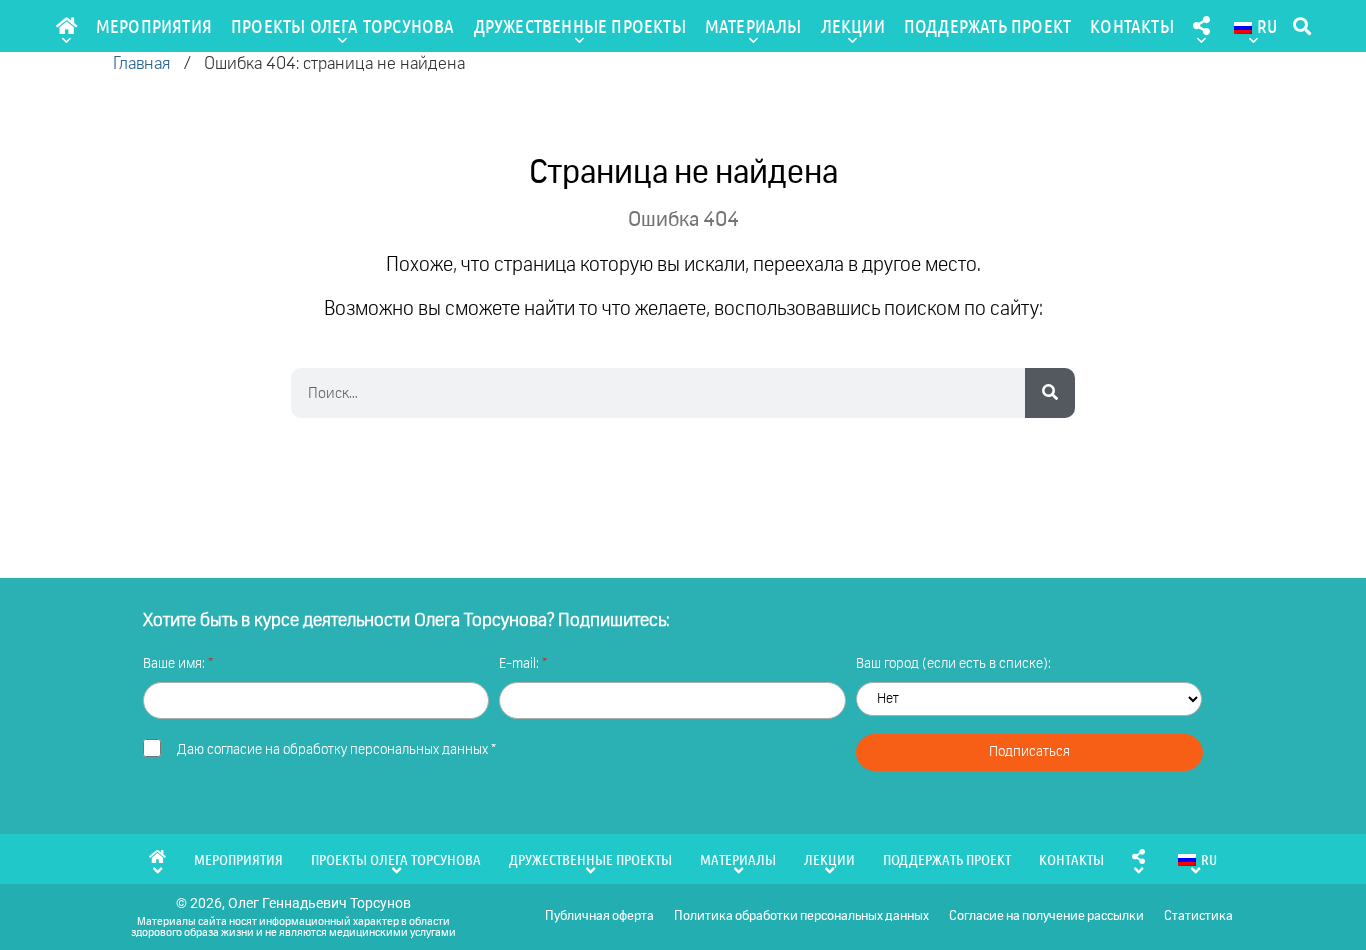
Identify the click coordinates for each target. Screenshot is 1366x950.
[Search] (1050, 393)
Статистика (1198, 916)
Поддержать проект (987, 25)
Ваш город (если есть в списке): (953, 664)
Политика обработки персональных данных (801, 916)
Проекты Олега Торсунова (343, 25)
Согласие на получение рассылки (1046, 916)
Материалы (753, 25)
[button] (1301, 26)
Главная (141, 64)
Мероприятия (154, 25)
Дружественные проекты (580, 25)
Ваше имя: (175, 664)
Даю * (336, 750)
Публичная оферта (599, 916)
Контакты (1132, 25)
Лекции (853, 25)
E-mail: (520, 664)
